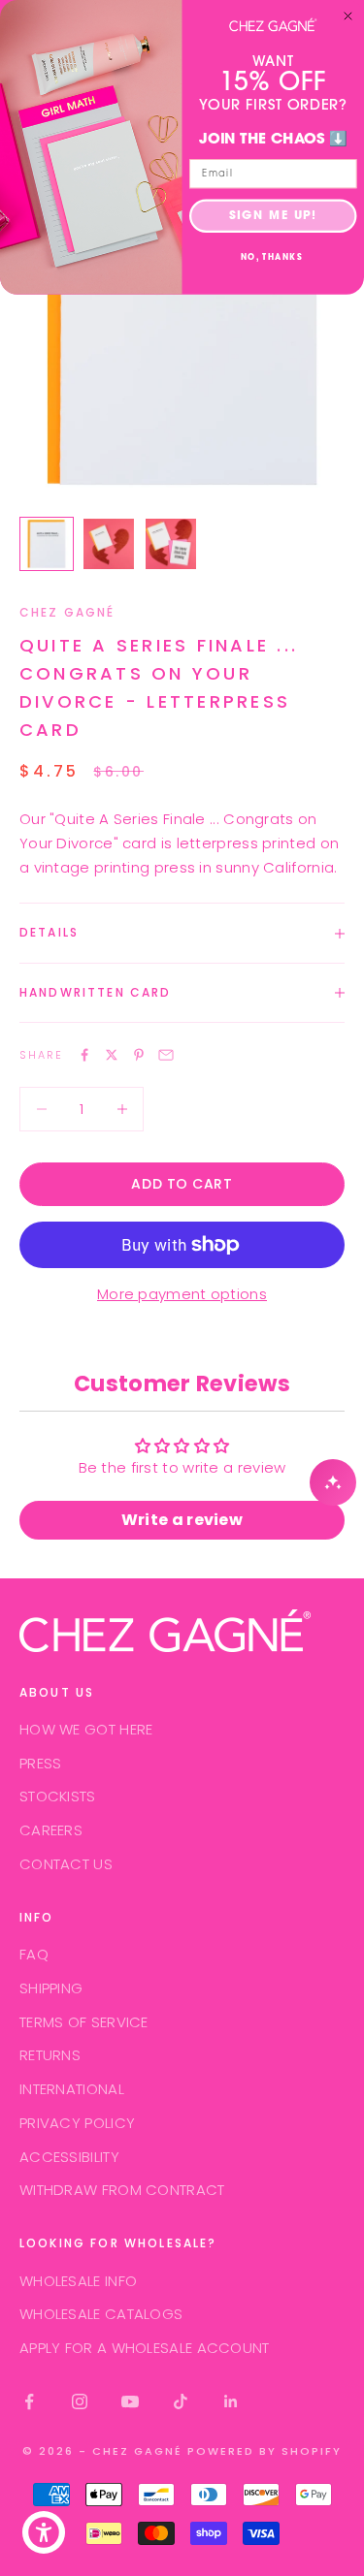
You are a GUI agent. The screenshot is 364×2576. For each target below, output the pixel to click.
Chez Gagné (67, 612)
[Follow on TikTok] (181, 2401)
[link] (273, 25)
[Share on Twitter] (112, 1055)
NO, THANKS (272, 258)
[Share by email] (166, 1055)
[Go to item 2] (109, 544)
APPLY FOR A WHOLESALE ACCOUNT (145, 2348)
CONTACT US (66, 1864)
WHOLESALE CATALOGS (101, 2314)
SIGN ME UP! (273, 215)
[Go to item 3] (171, 544)
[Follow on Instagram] (80, 2401)
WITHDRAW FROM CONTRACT (122, 2190)
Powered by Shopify (265, 2451)
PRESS (41, 1763)
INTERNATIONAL (72, 2089)
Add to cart (182, 1184)
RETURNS (50, 2055)
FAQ (34, 1954)
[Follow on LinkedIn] (231, 2401)
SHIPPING (51, 1988)
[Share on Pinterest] (139, 1055)
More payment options (182, 1294)
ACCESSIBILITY (69, 2157)
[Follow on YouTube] (130, 2401)
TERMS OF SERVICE (84, 2022)
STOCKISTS (58, 1796)
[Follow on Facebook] (29, 2401)
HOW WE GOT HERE (86, 1729)
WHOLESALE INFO (78, 2281)
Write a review (182, 1520)
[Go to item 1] (47, 544)
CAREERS (51, 1830)
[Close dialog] (348, 16)
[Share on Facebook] (84, 1055)
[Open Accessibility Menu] (44, 2533)
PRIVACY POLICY (77, 2123)
